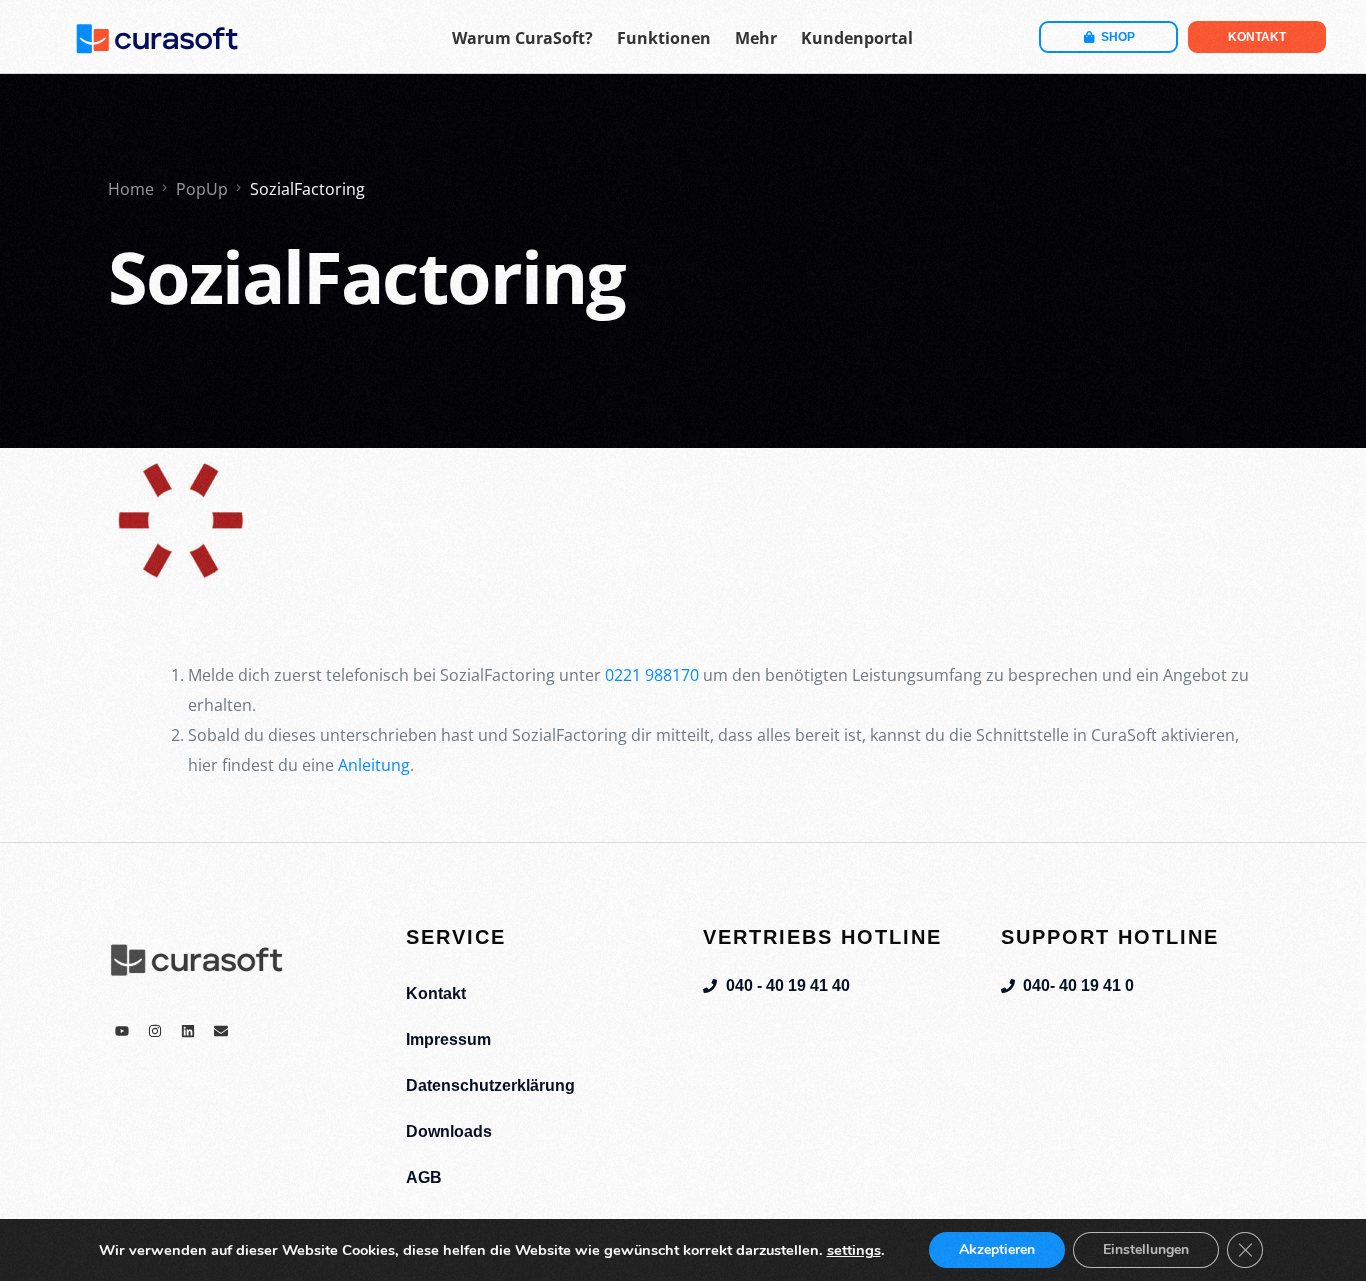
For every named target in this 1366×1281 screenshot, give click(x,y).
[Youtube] (122, 1031)
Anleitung (374, 765)
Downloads (449, 1131)
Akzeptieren (997, 1249)
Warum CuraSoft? (522, 38)
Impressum (448, 1039)
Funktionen (664, 38)
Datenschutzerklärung (490, 1085)
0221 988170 (652, 675)
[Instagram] (155, 1031)
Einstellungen (1146, 1249)
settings (854, 1250)
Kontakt (436, 993)
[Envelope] (221, 1031)
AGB (424, 1177)
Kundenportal (857, 38)
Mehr (756, 38)
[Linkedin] (188, 1031)
